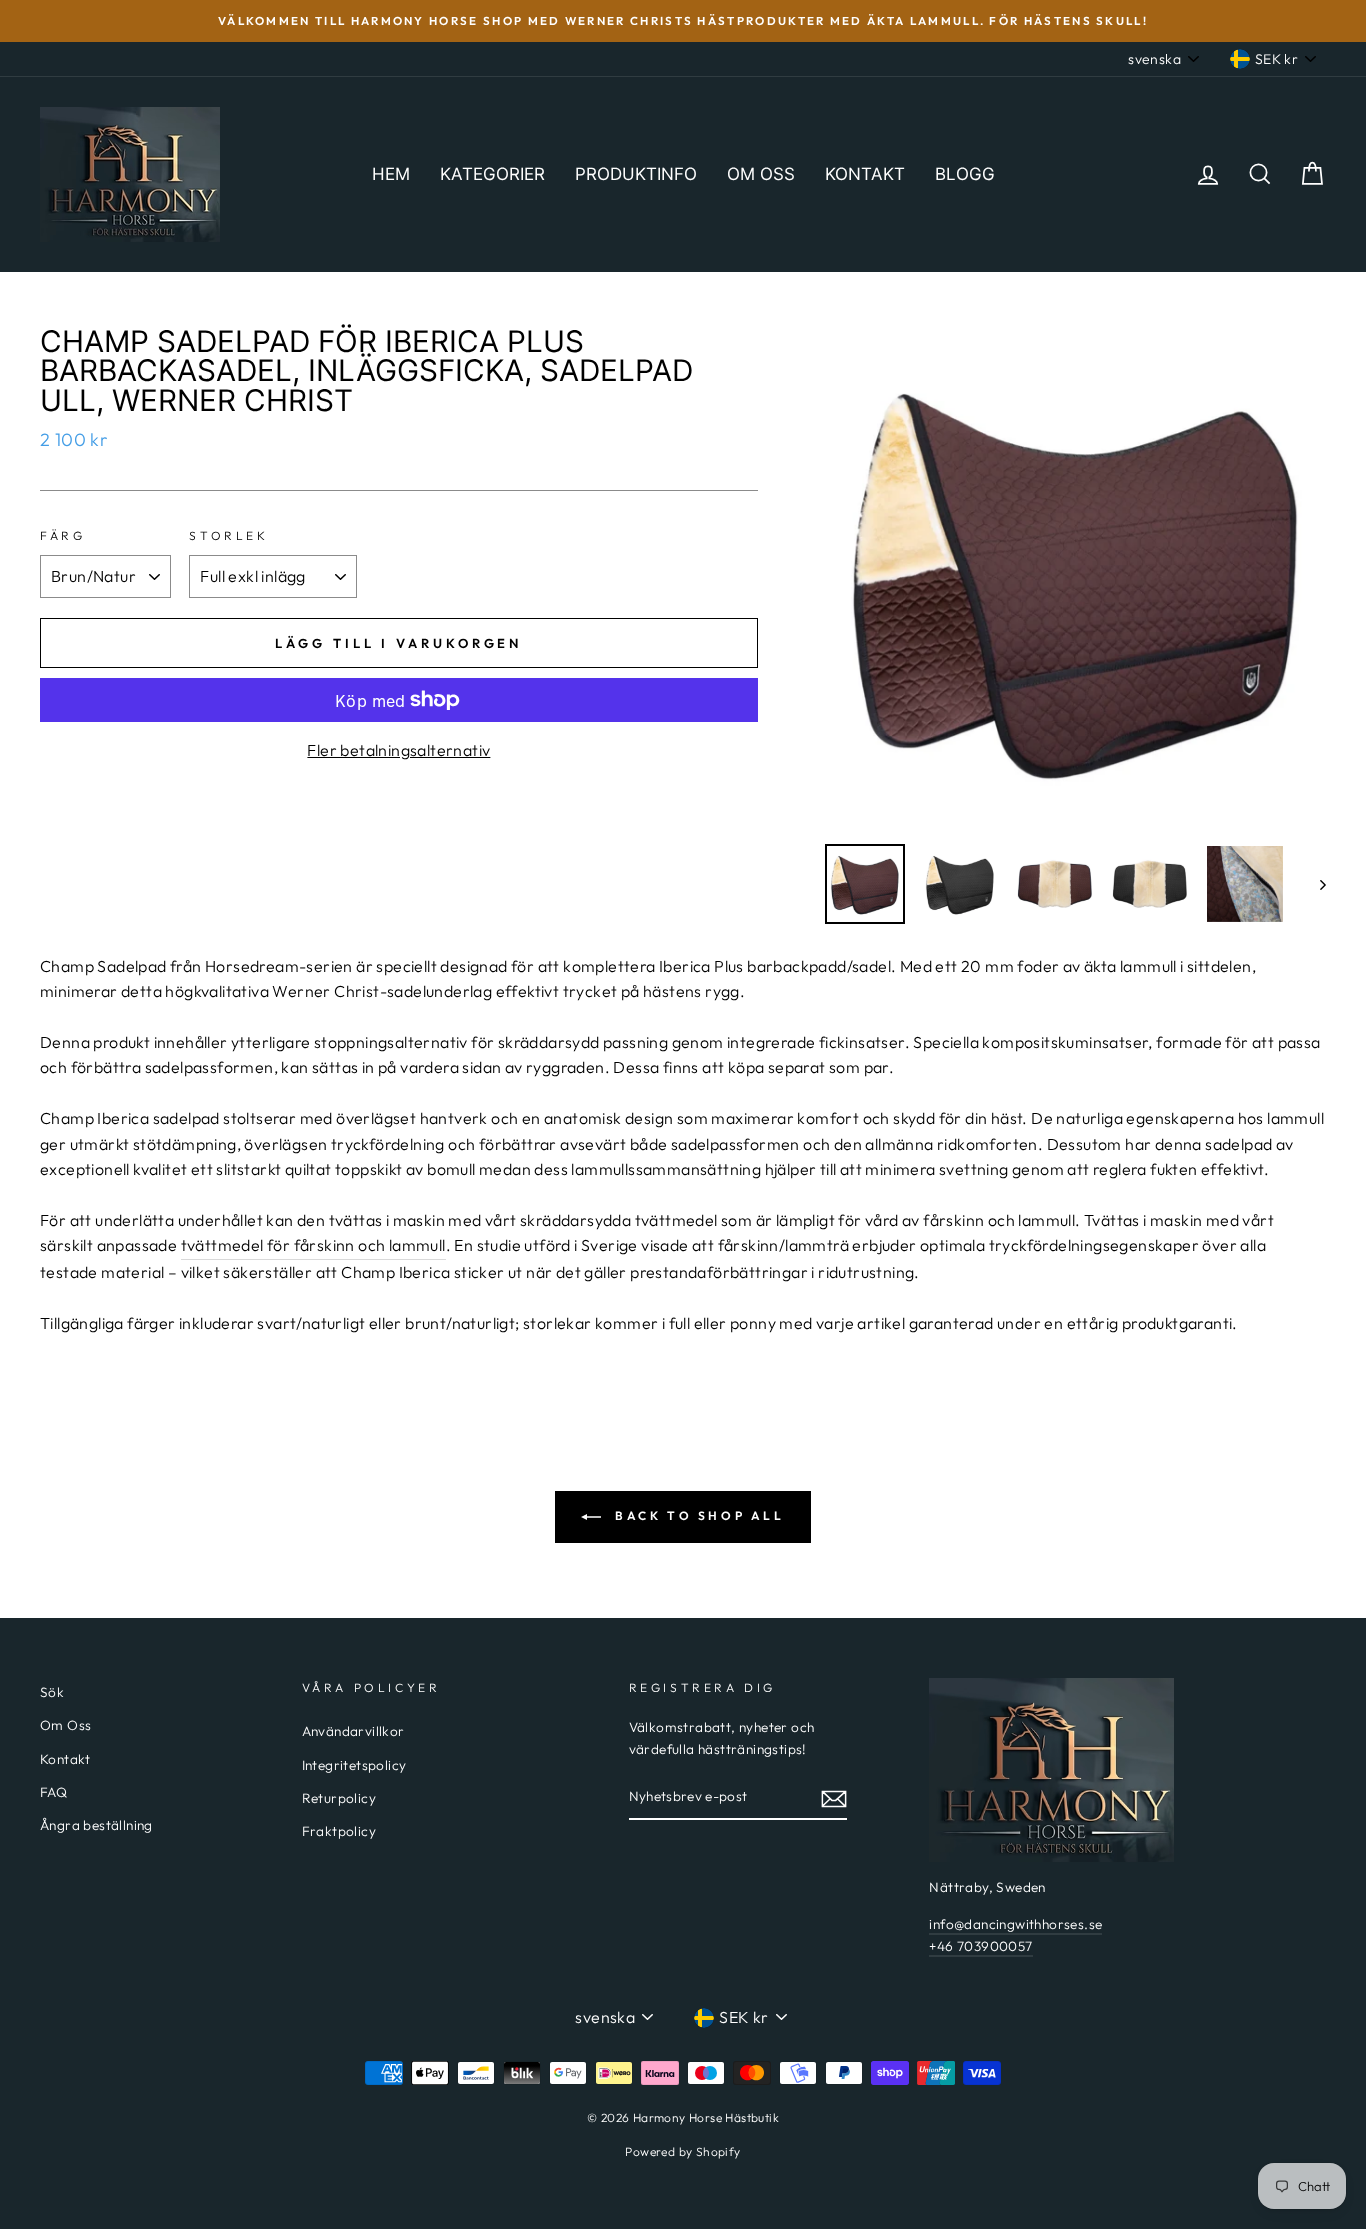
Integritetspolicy (354, 1765)
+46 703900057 (980, 1946)
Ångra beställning (96, 1825)
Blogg (965, 174)
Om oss (761, 174)
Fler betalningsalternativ (398, 750)
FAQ (53, 1792)
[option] (683, 21)
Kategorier (492, 174)
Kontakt (865, 174)
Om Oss (65, 1725)
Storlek (228, 535)
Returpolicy (339, 1798)
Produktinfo (636, 174)
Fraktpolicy (339, 1831)
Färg (62, 535)
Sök (52, 1692)
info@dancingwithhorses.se (1015, 1924)
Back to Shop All (696, 1515)
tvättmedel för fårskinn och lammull (313, 1245)
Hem (391, 174)
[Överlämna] (834, 1798)
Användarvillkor (353, 1731)
